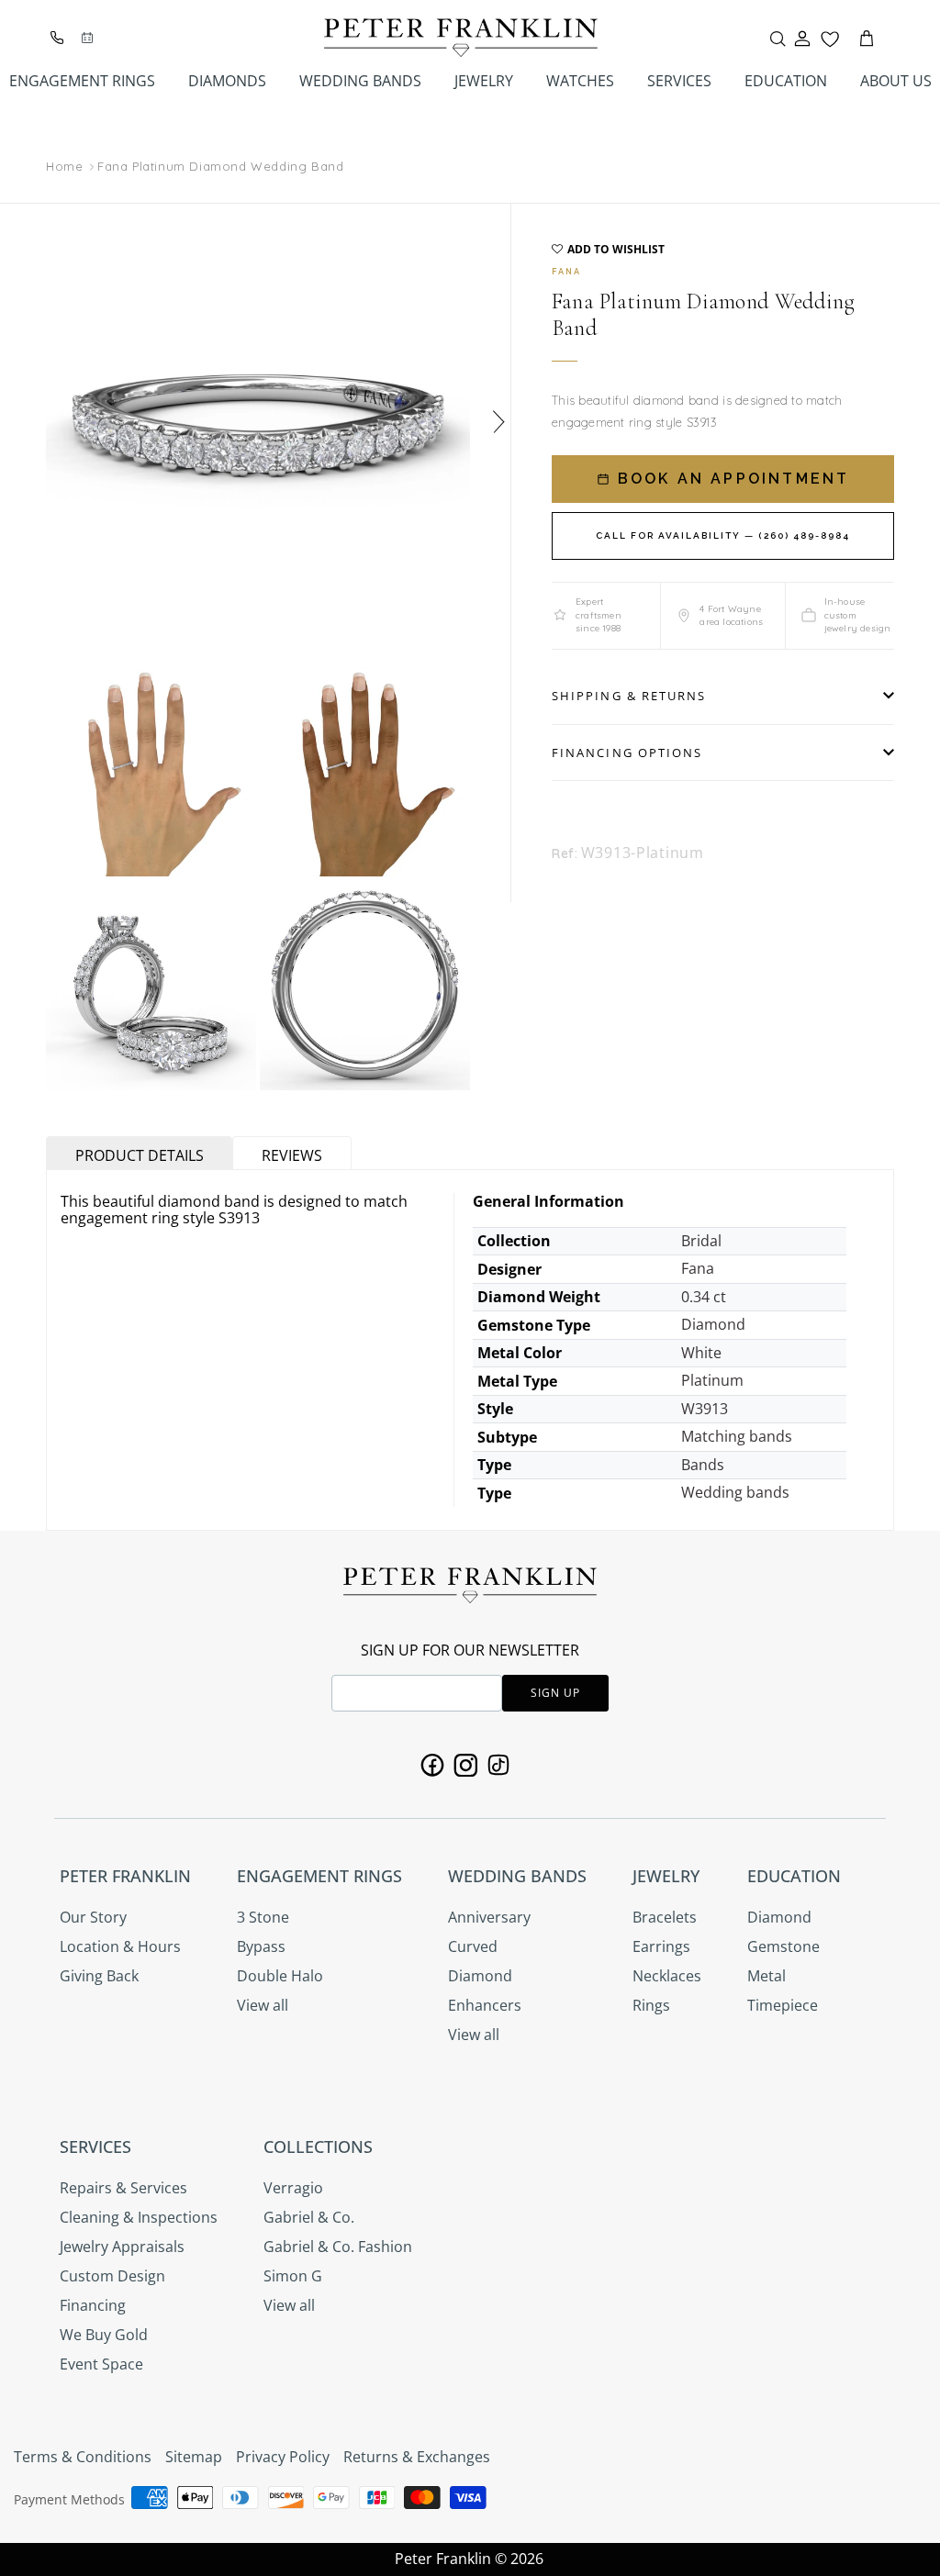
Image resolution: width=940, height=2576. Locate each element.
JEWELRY (484, 81)
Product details (140, 1155)
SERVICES (679, 81)
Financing (93, 2305)
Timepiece (783, 2005)
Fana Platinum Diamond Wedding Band (220, 166)
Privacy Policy (283, 2457)
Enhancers (485, 2005)
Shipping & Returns (629, 696)
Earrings (661, 1946)
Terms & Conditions (83, 2457)
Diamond (480, 1976)
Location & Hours (120, 1946)
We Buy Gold (104, 2335)
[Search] (778, 39)
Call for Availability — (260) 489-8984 (723, 535)
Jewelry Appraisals (122, 2247)
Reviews (292, 1155)
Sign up (555, 1693)
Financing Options (627, 753)
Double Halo (280, 1976)
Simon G (293, 2276)
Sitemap (194, 2457)
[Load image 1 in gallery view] (258, 416)
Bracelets (665, 1917)
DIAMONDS (227, 81)
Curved (473, 1946)
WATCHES (580, 81)
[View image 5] (365, 985)
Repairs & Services (123, 2188)
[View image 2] (151, 771)
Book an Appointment (731, 479)
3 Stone (263, 1917)
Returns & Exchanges (417, 2457)
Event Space (101, 2364)
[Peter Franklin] (461, 38)
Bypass (261, 1946)
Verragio (293, 2188)
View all (263, 2005)
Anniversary (489, 1917)
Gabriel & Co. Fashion (338, 2247)
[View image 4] (151, 985)
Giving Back (99, 1976)
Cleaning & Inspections (139, 2217)
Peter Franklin (443, 2559)
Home (64, 167)
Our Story (93, 1917)
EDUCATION (786, 81)
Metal (767, 1976)
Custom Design (112, 2276)
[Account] (802, 39)
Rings (651, 2005)
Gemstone (783, 1946)
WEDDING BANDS (360, 81)
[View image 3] (365, 771)
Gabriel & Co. (309, 2217)
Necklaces (667, 1976)
